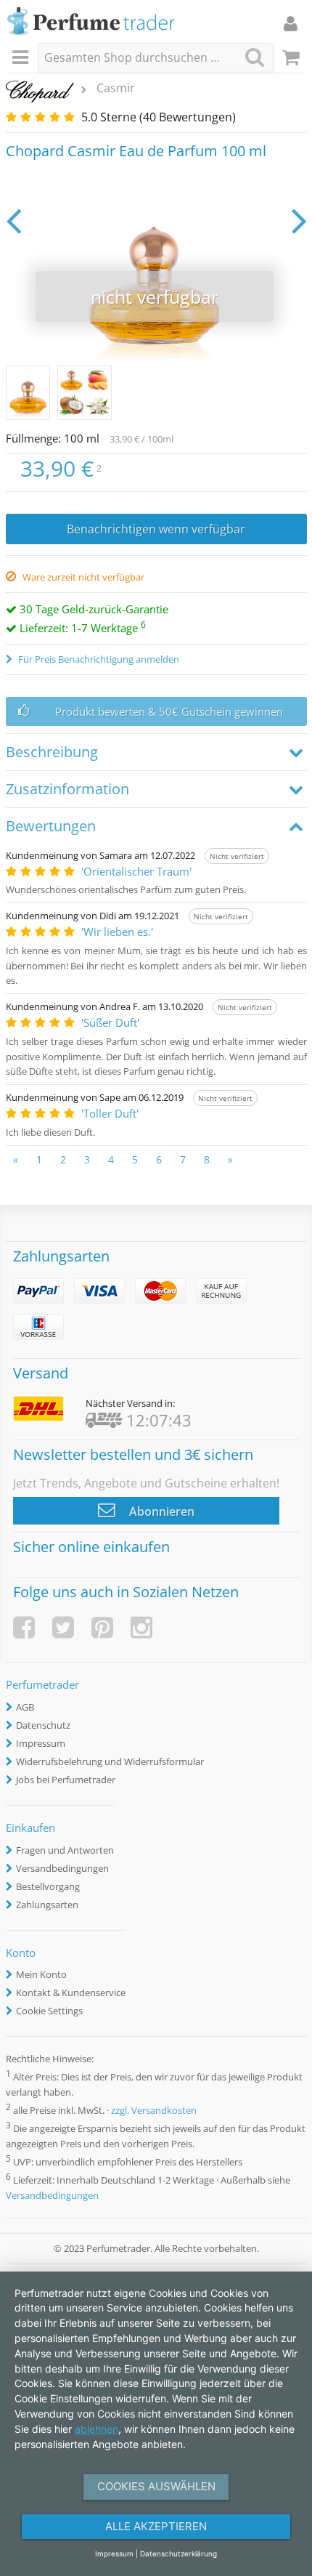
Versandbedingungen (62, 1868)
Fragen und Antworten (65, 1850)
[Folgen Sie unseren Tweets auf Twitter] (63, 1627)
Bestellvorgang (48, 1886)
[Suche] (255, 57)
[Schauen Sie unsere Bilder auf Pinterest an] (102, 1627)
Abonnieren (160, 1511)
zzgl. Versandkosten (154, 2110)
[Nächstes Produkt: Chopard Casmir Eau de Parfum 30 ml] (299, 220)
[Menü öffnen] (22, 58)
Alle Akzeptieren (156, 2526)
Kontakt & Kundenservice (71, 1992)
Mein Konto (41, 1974)
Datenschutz (43, 1725)
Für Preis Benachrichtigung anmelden (98, 659)
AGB (25, 1707)
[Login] (291, 23)
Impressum (41, 1743)
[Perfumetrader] (91, 22)
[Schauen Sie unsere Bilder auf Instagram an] (141, 1627)
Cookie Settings (49, 2011)
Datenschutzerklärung (178, 2553)
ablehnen (97, 2429)
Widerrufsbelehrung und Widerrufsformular (110, 1761)
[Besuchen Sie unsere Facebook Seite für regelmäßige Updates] (24, 1627)
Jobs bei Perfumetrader (66, 1780)
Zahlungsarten (47, 1905)
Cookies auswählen (156, 2486)
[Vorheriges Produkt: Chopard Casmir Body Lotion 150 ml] (13, 220)
